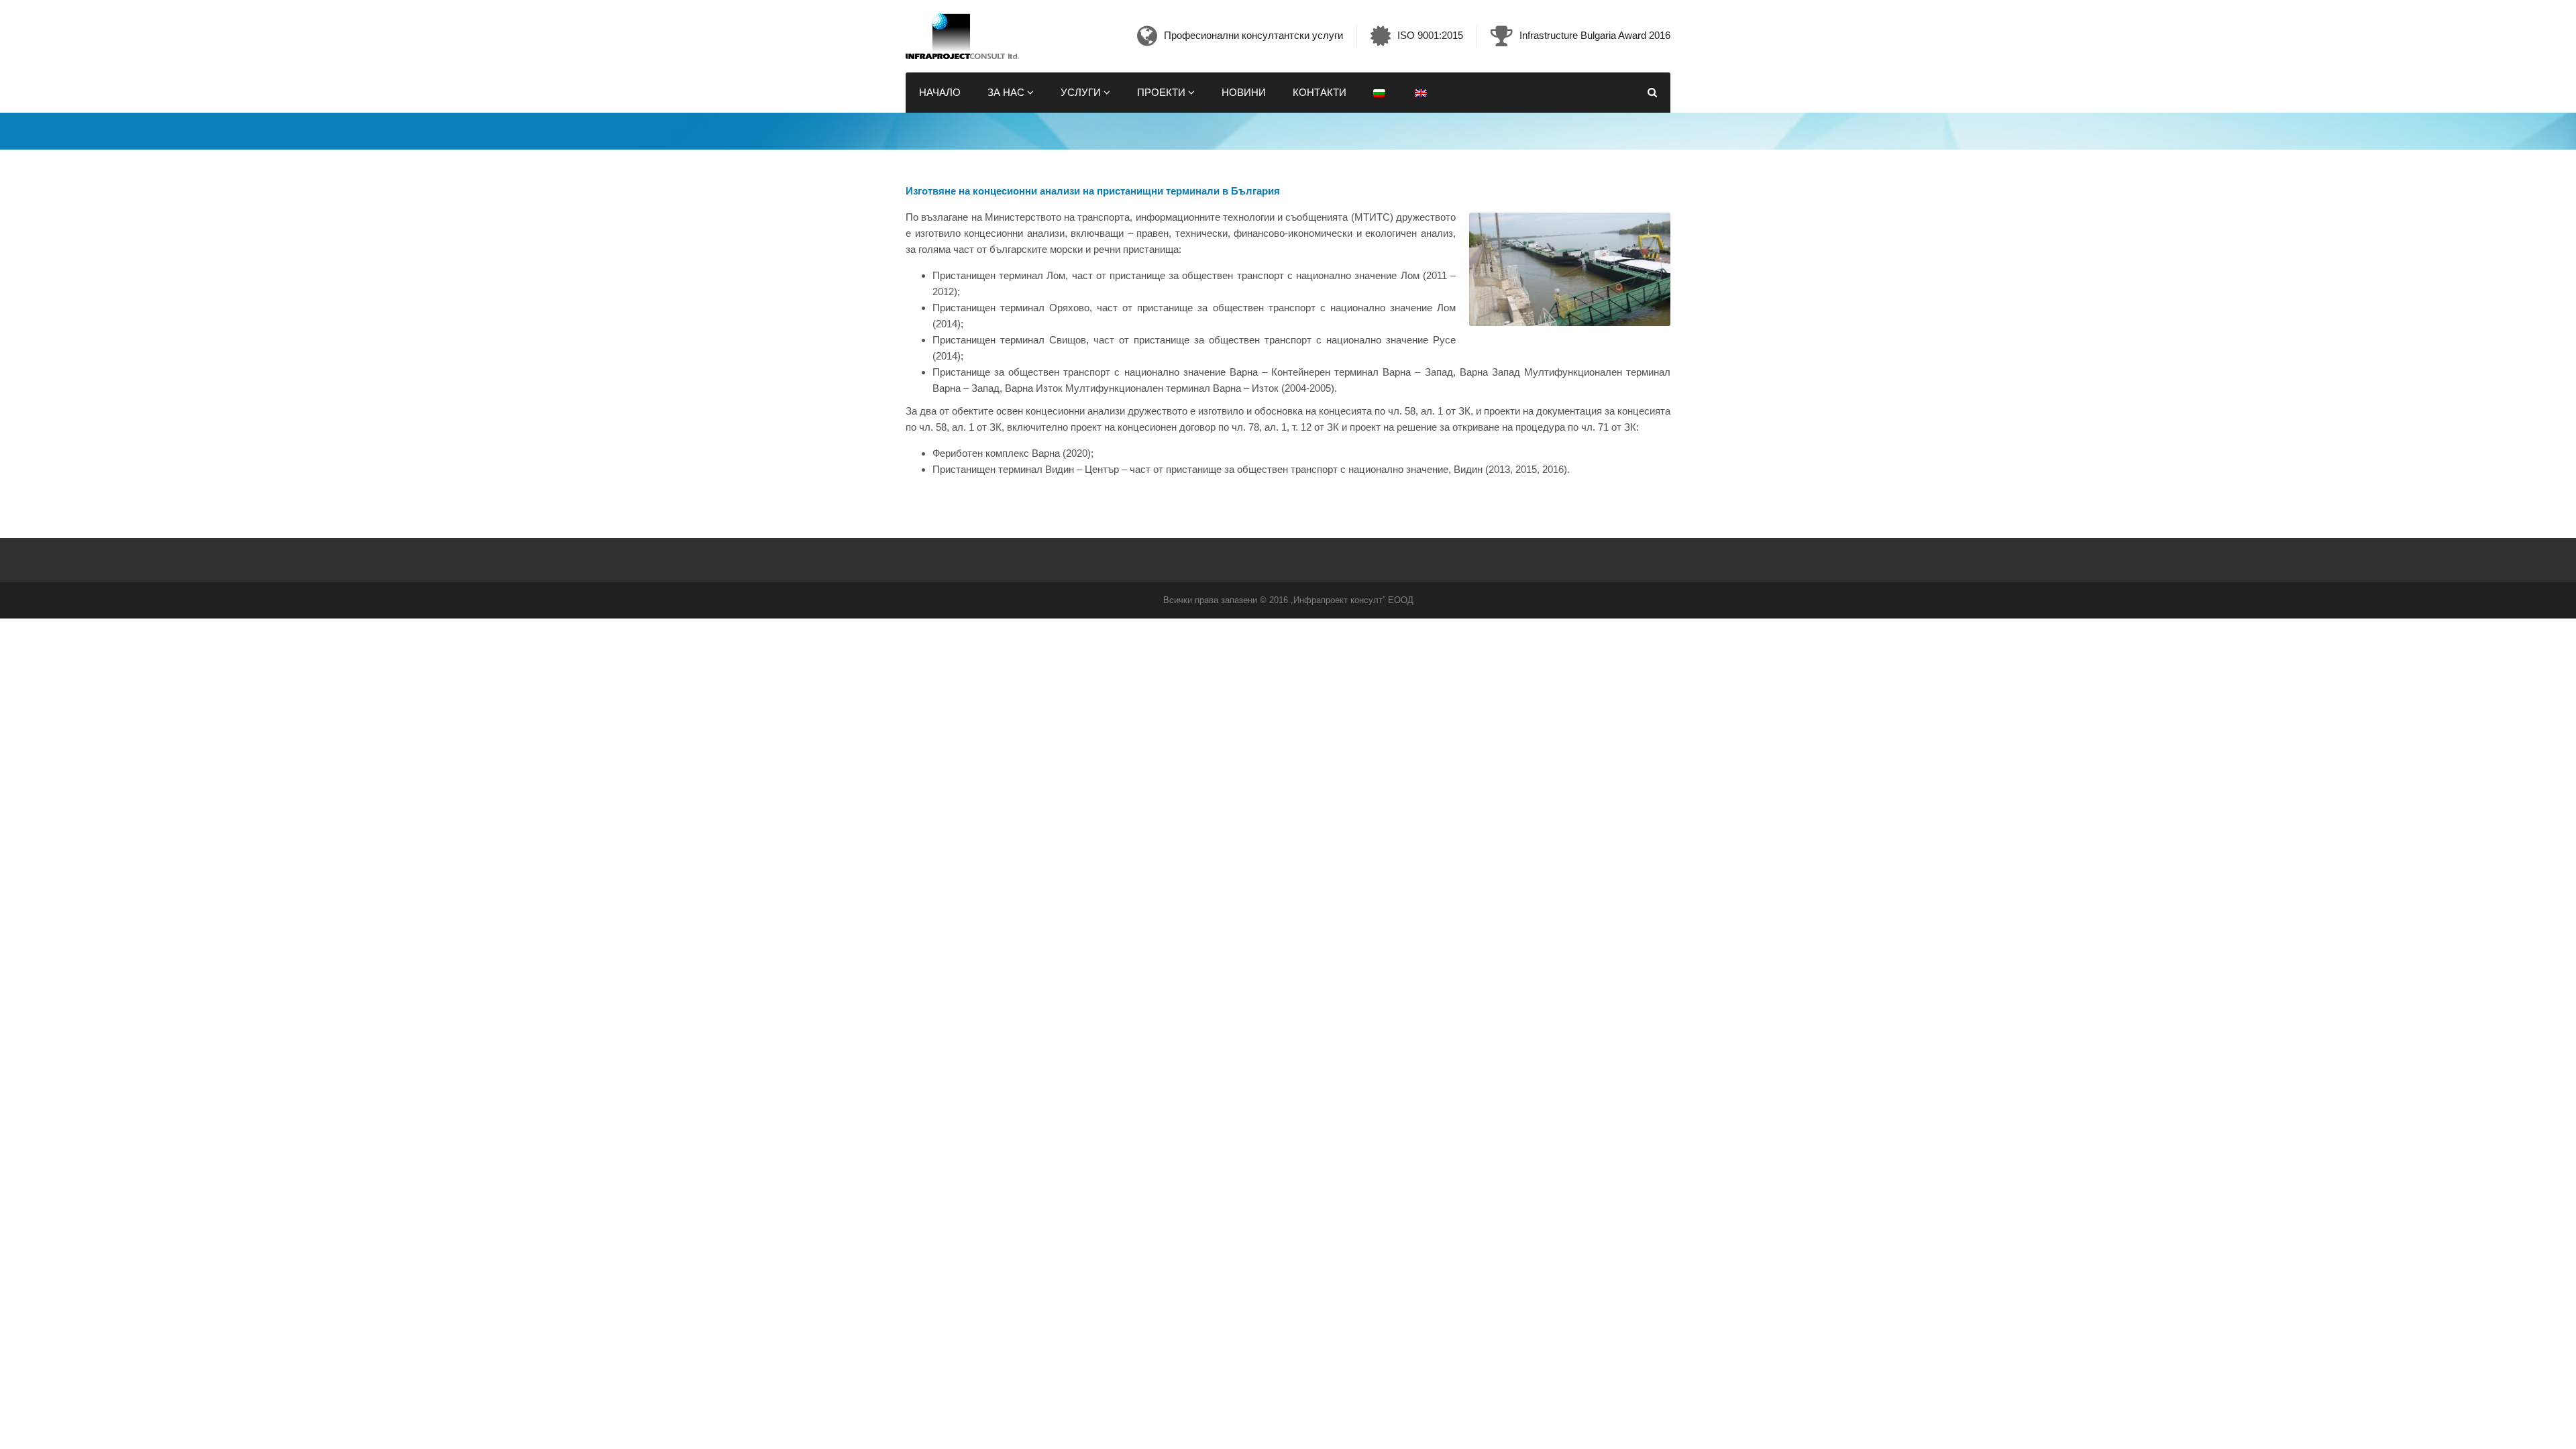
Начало (940, 92)
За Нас (1007, 92)
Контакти (1320, 92)
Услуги (1082, 92)
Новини (1244, 92)
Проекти (1163, 92)
